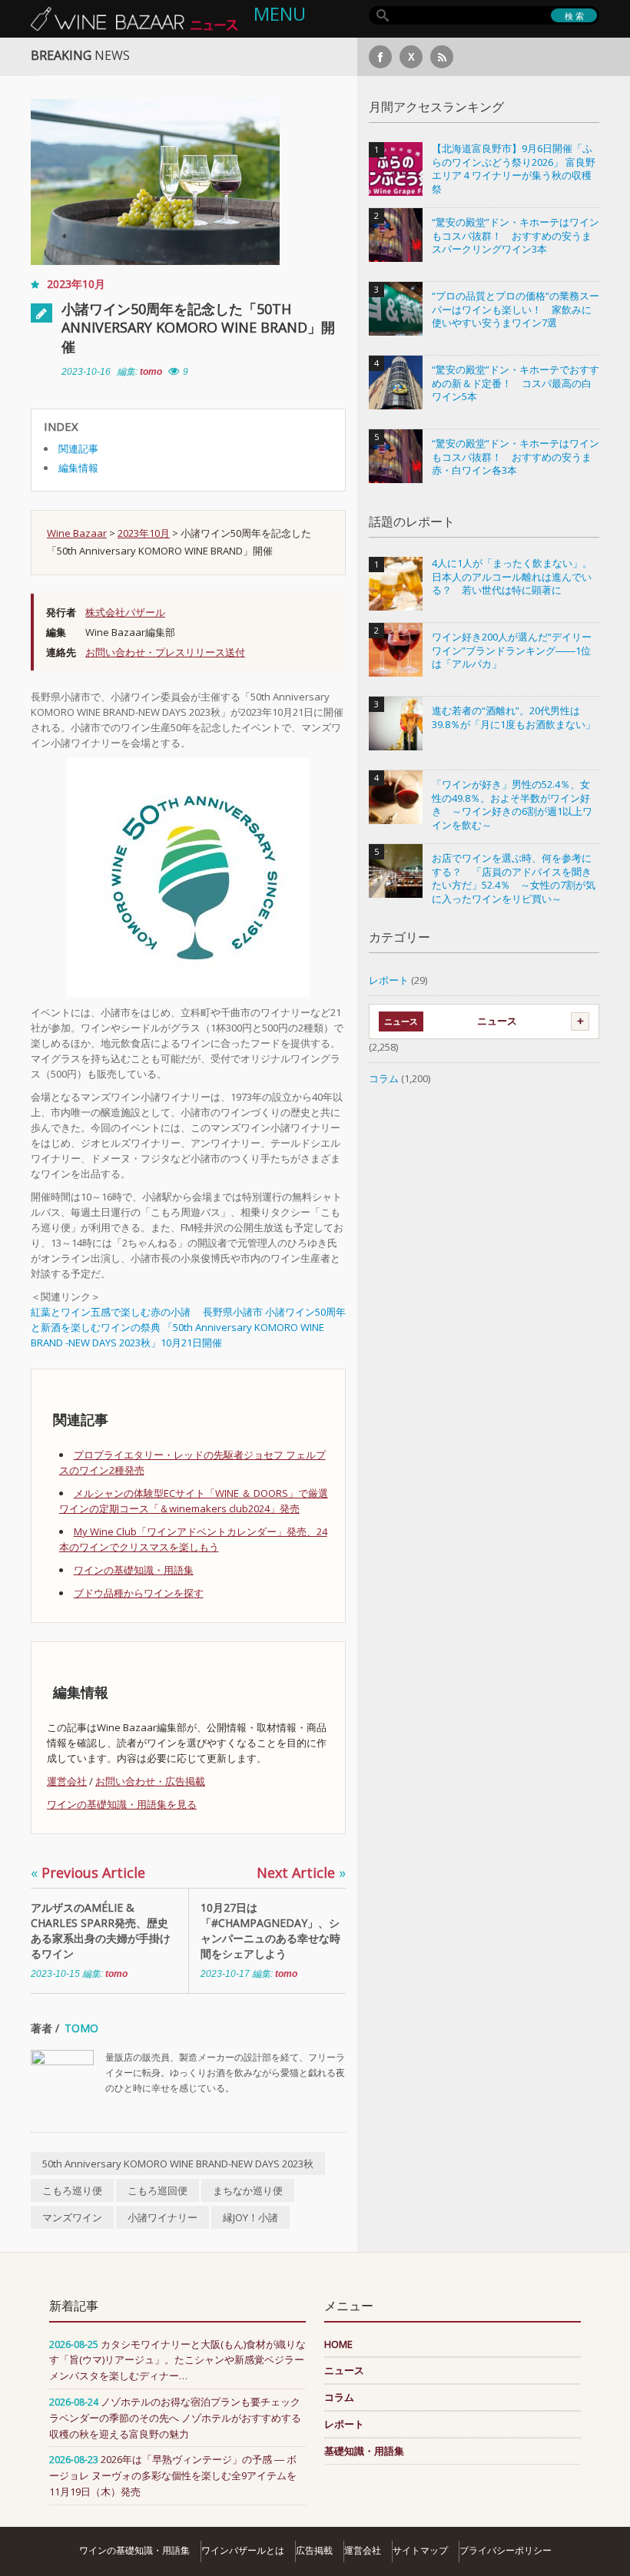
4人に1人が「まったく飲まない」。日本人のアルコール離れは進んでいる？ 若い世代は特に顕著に (512, 577)
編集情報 (78, 468)
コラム (384, 1078)
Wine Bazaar (77, 533)
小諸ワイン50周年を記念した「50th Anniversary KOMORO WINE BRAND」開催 (198, 328)
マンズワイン (72, 2217)
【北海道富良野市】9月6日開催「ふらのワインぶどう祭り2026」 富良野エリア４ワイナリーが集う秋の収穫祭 (514, 169)
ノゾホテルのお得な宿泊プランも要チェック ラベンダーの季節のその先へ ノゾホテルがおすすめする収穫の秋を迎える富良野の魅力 (175, 2418)
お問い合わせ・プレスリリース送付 (165, 652)
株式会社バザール (125, 612)
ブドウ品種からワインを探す (139, 1593)
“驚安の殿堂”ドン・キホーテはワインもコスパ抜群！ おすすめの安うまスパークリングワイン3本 (516, 236)
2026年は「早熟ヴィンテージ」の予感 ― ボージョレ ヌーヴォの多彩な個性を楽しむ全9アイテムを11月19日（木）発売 (173, 2475)
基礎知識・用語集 (364, 2451)
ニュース (497, 1021)
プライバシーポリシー (506, 2550)
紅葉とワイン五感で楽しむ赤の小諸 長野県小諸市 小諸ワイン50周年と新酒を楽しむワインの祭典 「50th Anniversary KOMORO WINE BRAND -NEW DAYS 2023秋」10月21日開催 (188, 1327)
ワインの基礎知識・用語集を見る (122, 1804)
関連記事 (78, 449)
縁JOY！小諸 (250, 2217)
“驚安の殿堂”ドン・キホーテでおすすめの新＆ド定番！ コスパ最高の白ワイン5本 (516, 383)
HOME (338, 2344)
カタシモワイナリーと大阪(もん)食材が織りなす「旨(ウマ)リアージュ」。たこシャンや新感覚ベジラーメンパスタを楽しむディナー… (177, 2360)
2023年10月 (76, 284)
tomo (151, 372)
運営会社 (67, 1781)
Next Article (301, 1872)
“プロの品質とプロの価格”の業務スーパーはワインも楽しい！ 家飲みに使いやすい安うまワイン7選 (516, 310)
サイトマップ (420, 2550)
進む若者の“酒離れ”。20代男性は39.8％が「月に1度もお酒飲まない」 (514, 718)
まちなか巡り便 (248, 2190)
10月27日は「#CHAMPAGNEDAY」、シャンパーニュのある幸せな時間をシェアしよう (270, 1930)
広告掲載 (314, 2550)
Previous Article (88, 1872)
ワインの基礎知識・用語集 (134, 1570)
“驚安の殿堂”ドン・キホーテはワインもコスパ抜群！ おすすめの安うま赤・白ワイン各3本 (516, 457)
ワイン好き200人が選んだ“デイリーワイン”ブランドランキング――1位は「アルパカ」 (512, 651)
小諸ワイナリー (162, 2217)
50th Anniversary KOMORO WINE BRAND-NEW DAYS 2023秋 (178, 2164)
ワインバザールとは (243, 2550)
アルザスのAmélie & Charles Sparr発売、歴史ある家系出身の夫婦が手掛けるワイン (101, 1930)
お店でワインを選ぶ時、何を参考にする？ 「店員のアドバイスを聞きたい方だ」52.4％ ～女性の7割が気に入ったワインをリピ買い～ (514, 879)
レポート (389, 980)
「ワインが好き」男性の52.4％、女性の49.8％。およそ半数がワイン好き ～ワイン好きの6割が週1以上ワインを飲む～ (512, 805)
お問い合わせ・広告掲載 (150, 1781)
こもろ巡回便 (157, 2190)
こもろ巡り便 (72, 2190)
